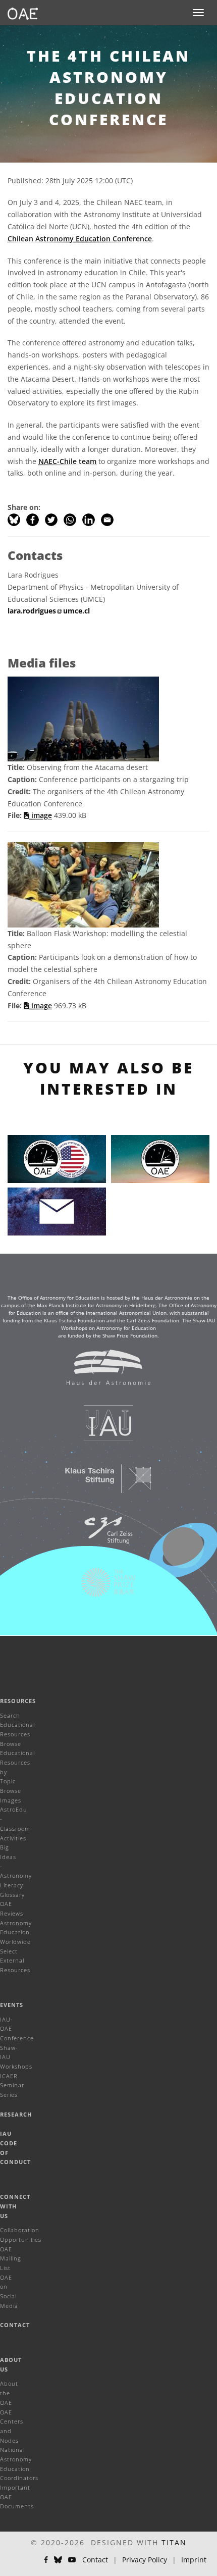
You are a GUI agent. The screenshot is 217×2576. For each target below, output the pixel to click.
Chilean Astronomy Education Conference (80, 239)
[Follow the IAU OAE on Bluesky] (58, 2560)
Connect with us (15, 2206)
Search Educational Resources (17, 1725)
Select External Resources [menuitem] (15, 1961)
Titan (174, 2542)
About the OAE (9, 2393)
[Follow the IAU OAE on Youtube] (72, 2560)
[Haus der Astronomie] (102, 1372)
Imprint (194, 2560)
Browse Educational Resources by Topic (17, 1763)
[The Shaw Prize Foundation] (102, 1587)
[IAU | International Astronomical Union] (102, 1428)
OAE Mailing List (11, 2258)
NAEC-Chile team (67, 461)
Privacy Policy (145, 2560)
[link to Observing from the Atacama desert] (83, 718)
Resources (18, 1701)
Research (16, 2114)
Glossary (12, 1895)
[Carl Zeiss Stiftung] (102, 1535)
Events (12, 2005)
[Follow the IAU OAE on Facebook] (46, 2560)
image (41, 815)
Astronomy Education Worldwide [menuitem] (16, 1932)
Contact (15, 2325)
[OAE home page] (23, 13)
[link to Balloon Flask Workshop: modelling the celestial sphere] (83, 884)
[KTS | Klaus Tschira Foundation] (102, 1483)
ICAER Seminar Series (12, 2085)
